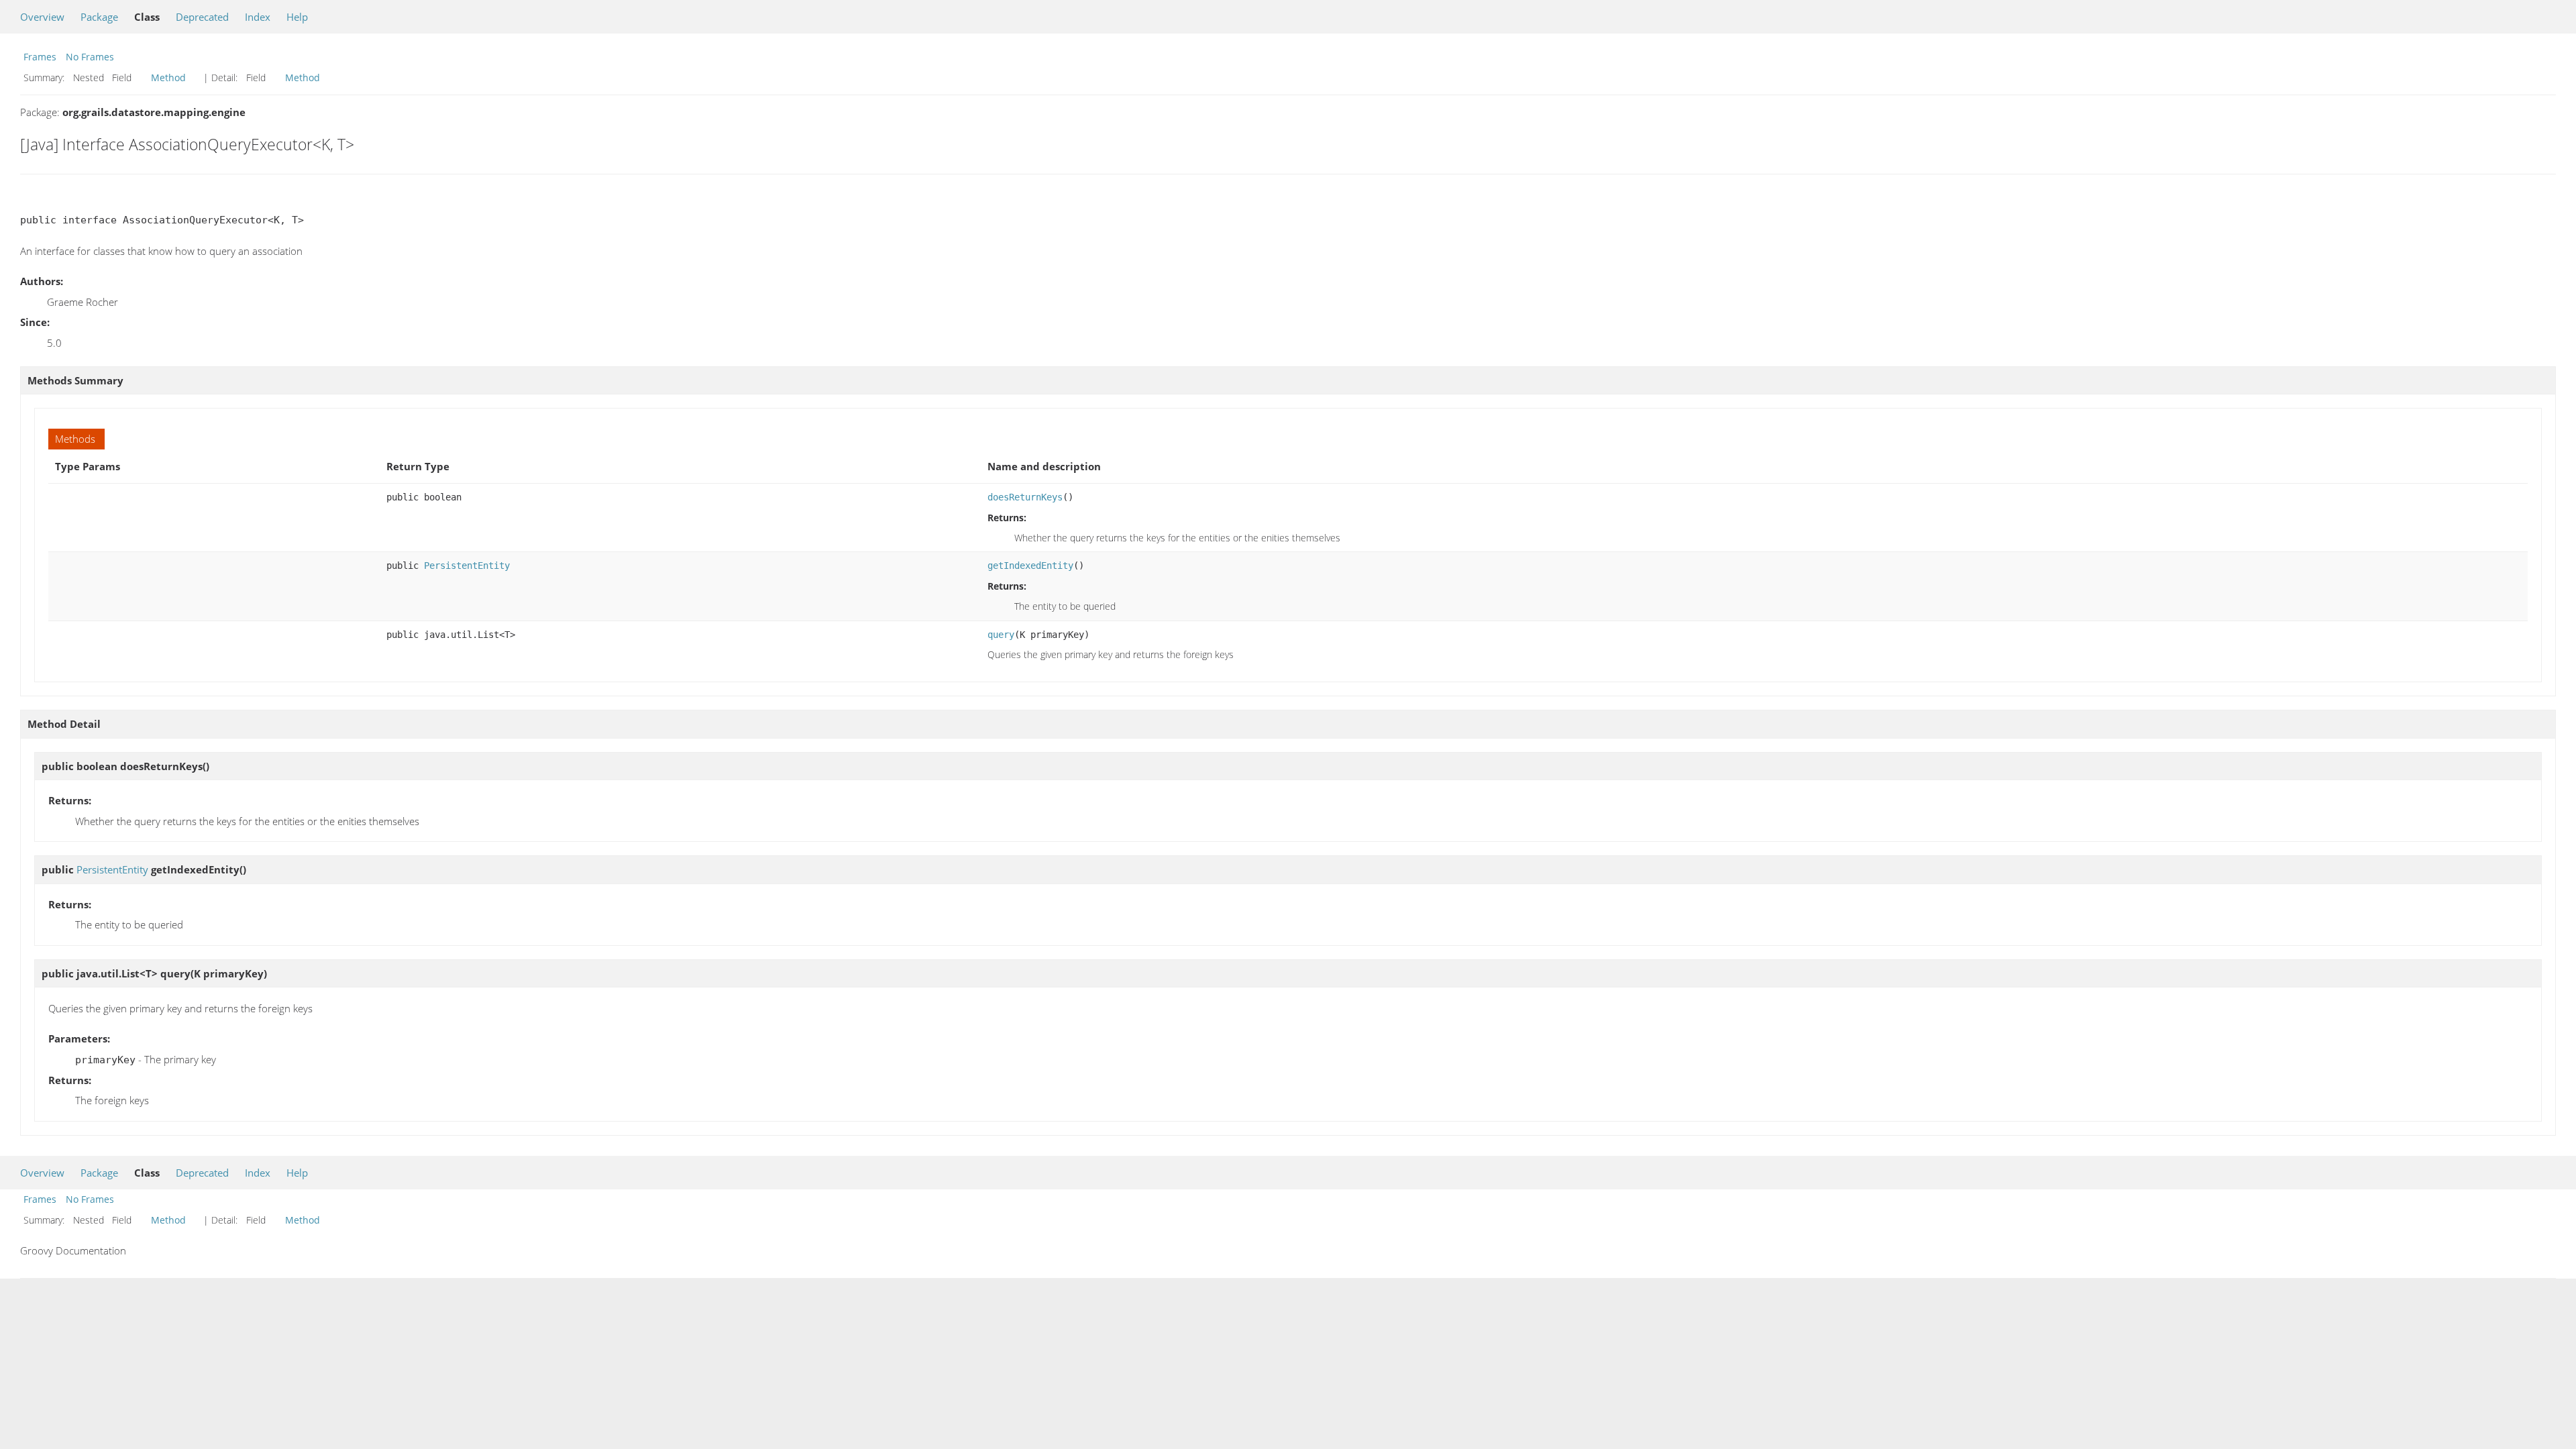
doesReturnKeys (1025, 497)
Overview (42, 17)
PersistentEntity (467, 566)
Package (99, 17)
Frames (40, 57)
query (1001, 635)
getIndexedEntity (1030, 566)
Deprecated (202, 17)
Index (258, 17)
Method (168, 77)
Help (297, 17)
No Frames (90, 57)
